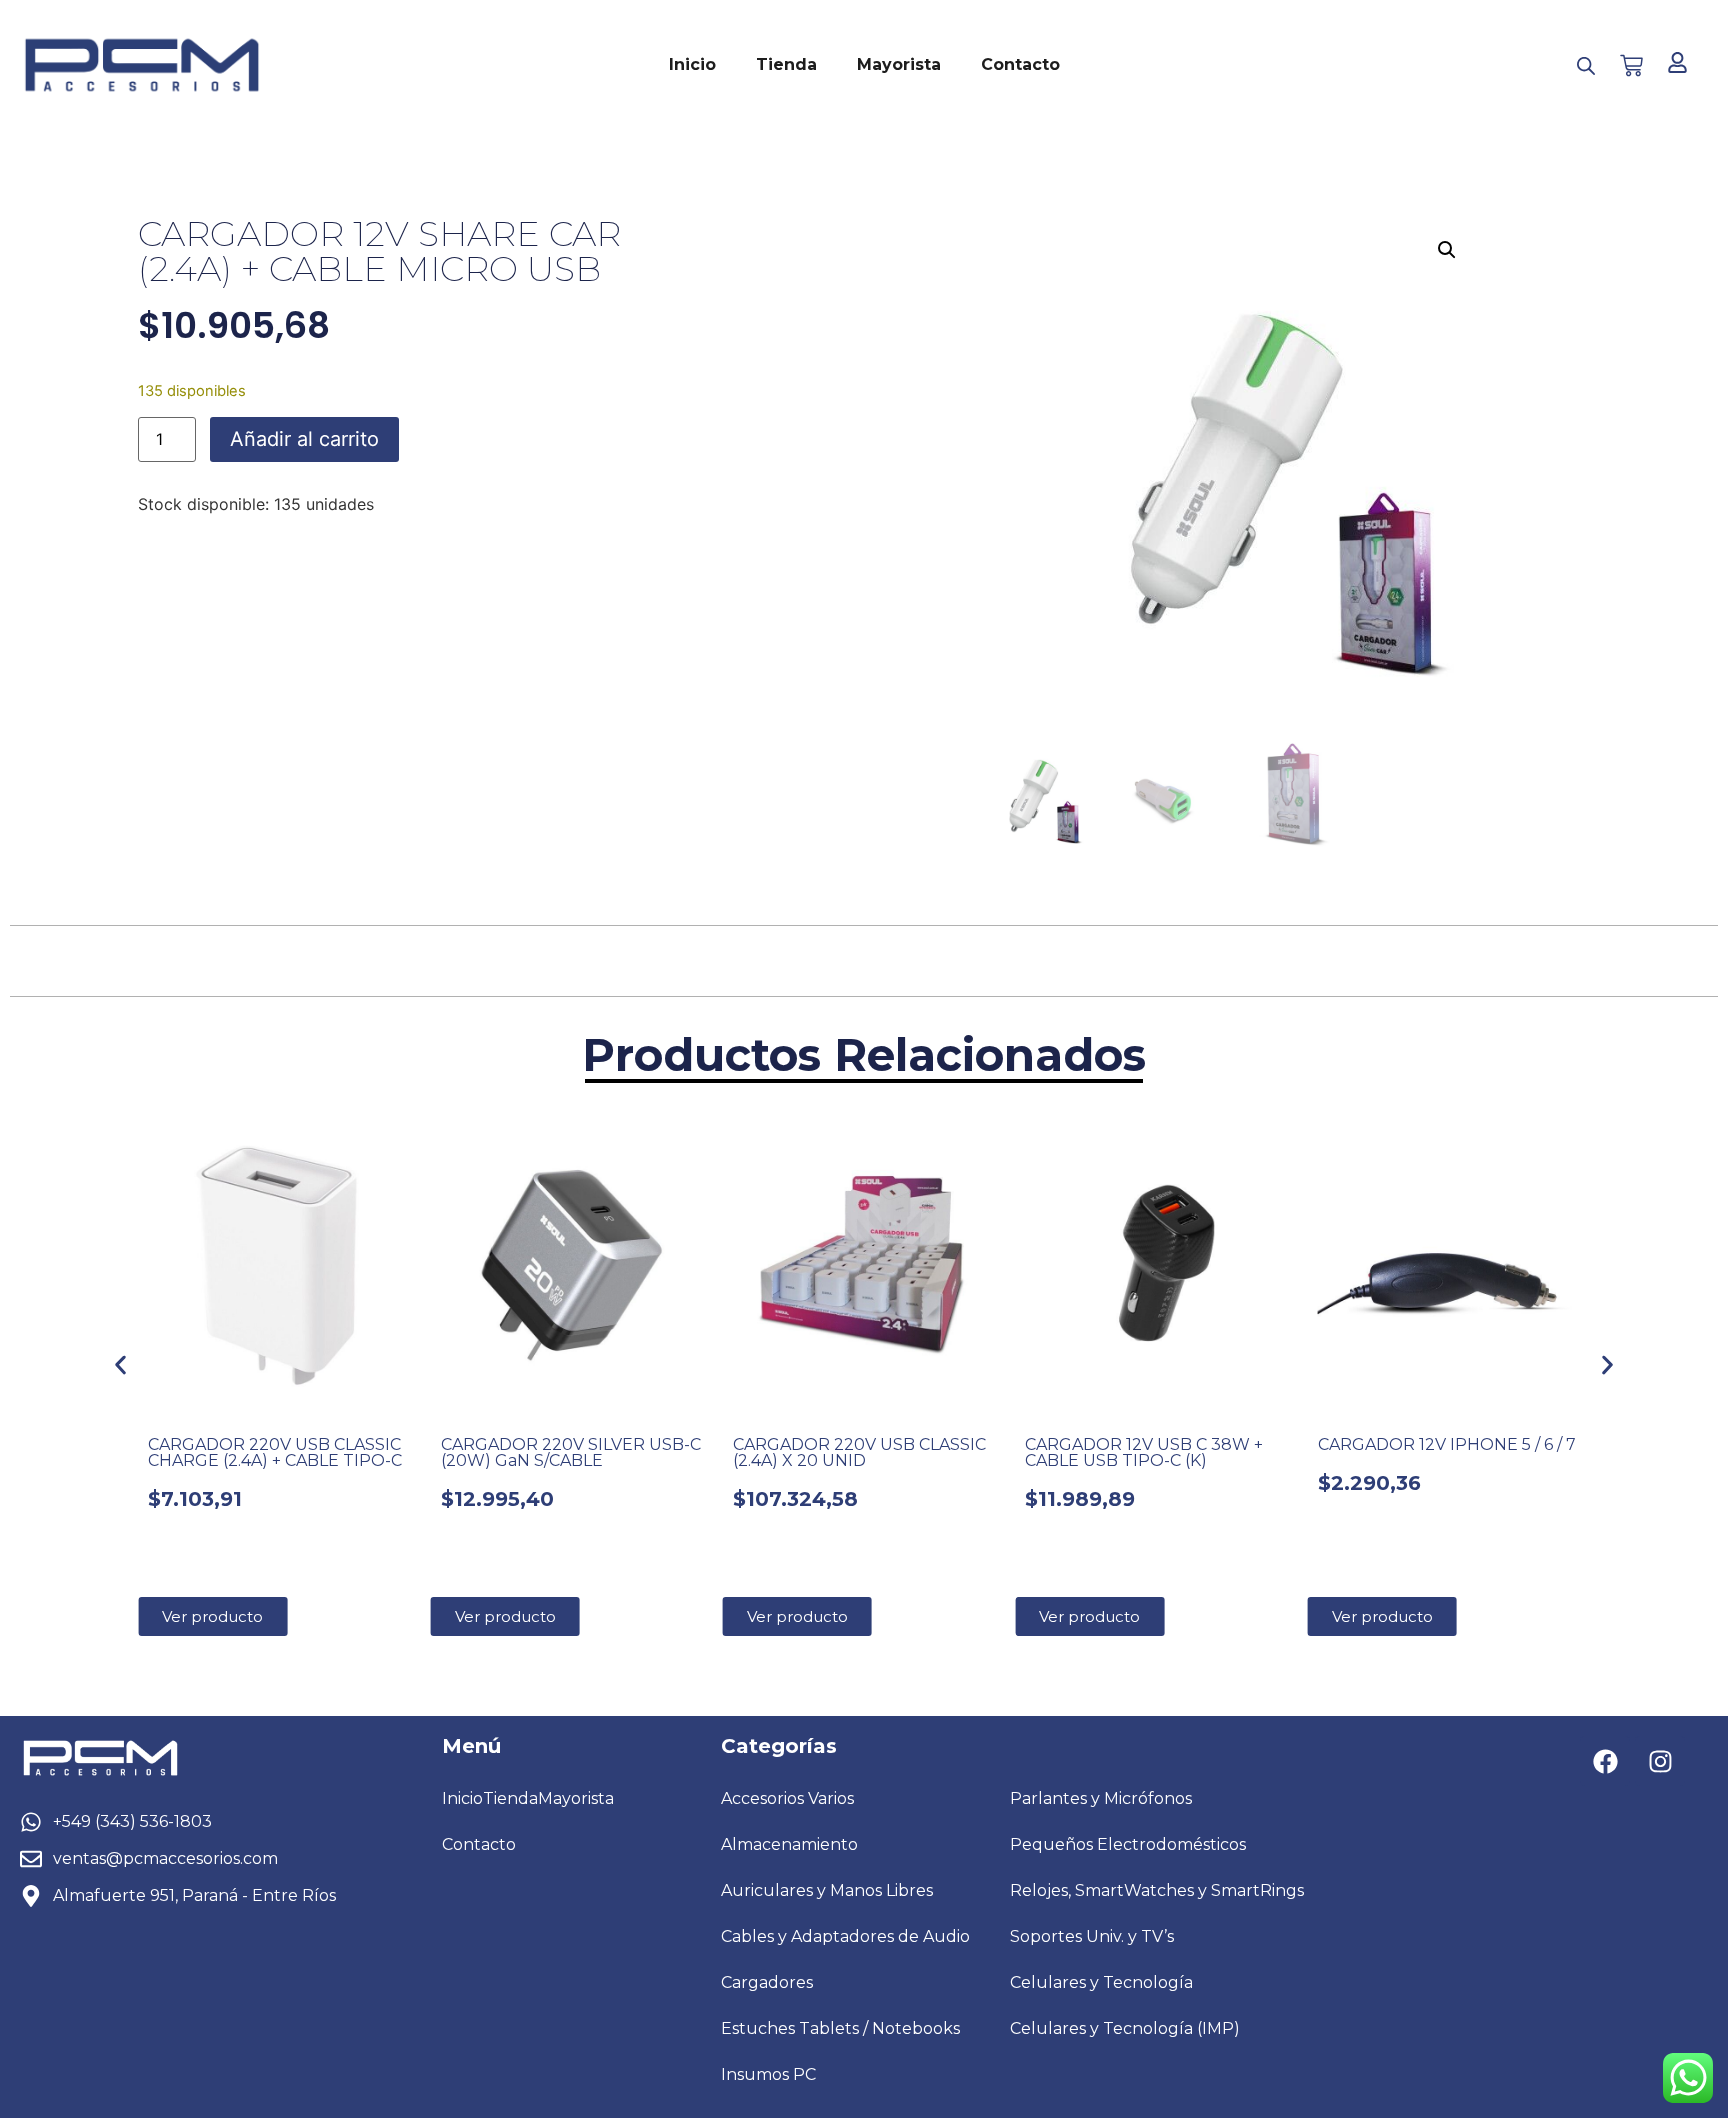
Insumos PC (768, 2074)
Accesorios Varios (787, 1798)
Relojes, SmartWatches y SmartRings (1157, 1890)
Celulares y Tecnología (1101, 1982)
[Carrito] (1631, 65)
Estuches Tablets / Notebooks (840, 2028)
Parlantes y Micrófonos (1101, 1798)
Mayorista (899, 64)
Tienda (786, 64)
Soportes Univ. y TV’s (1092, 1936)
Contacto (1020, 64)
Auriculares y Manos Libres (827, 1890)
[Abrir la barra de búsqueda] (1586, 65)
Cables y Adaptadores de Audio (845, 1936)
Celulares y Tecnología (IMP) (1125, 2028)
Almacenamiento (789, 1844)
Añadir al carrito (304, 439)
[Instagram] (1660, 1761)
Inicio (692, 64)
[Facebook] (1605, 1761)
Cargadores (767, 1982)
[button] (1447, 250)
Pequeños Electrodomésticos (1128, 1844)
